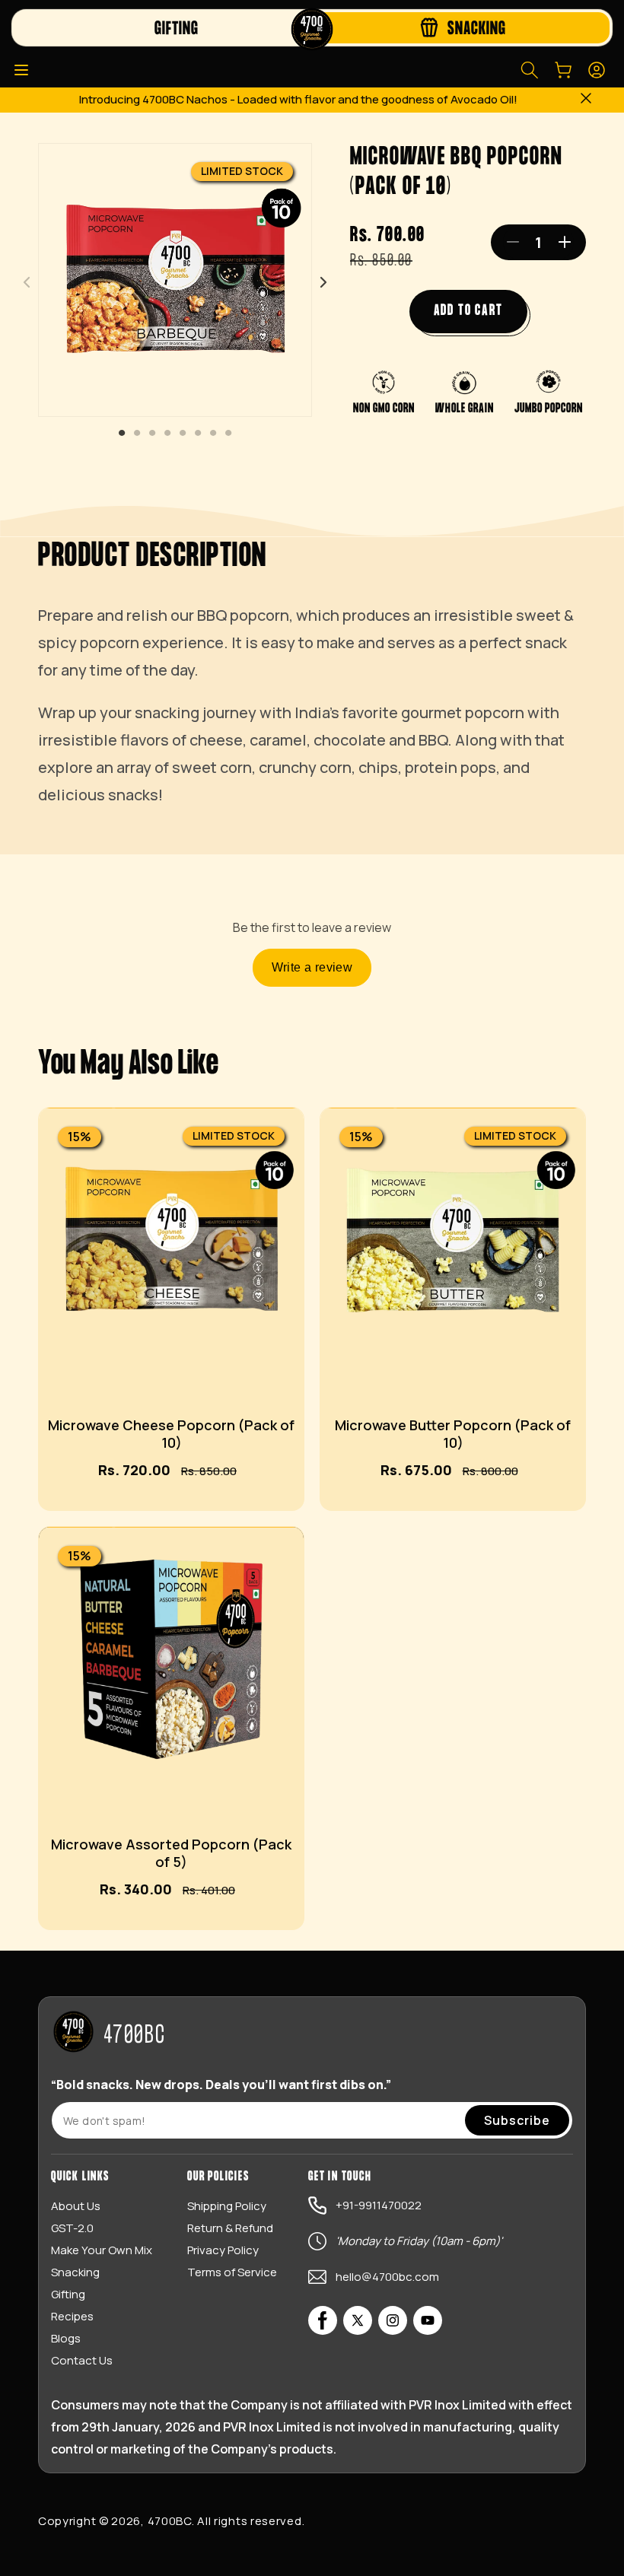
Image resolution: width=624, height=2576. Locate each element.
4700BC (170, 2521)
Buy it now (108, 1509)
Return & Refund (230, 2228)
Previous (27, 282)
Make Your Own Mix (102, 2250)
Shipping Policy (227, 2206)
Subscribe (517, 2120)
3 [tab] (152, 434)
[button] (21, 70)
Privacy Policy (223, 2250)
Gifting (68, 2294)
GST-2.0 (72, 2228)
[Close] (586, 100)
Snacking (75, 2272)
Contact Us (82, 2360)
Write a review (312, 967)
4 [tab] (167, 434)
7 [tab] (213, 434)
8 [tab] (228, 434)
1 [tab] (122, 434)
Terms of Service (232, 2272)
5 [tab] (183, 434)
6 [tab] (198, 434)
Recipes (72, 2316)
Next (323, 282)
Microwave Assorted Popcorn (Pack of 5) (171, 1853)
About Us (76, 2206)
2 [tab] (137, 434)
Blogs (66, 2338)
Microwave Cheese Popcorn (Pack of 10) (171, 1434)
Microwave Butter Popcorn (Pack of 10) (453, 1434)
